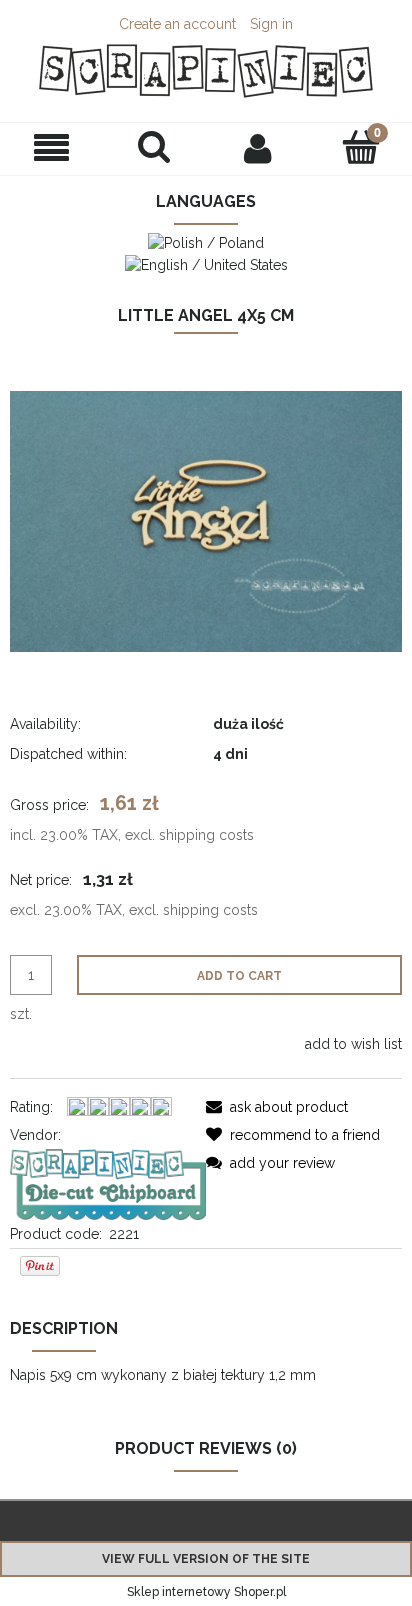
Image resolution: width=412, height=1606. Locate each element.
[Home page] (206, 71)
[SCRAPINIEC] (108, 1183)
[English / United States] (206, 263)
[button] (51, 148)
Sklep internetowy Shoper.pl (206, 1592)
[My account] (257, 148)
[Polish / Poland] (206, 242)
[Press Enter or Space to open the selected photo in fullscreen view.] (206, 520)
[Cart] (360, 147)
